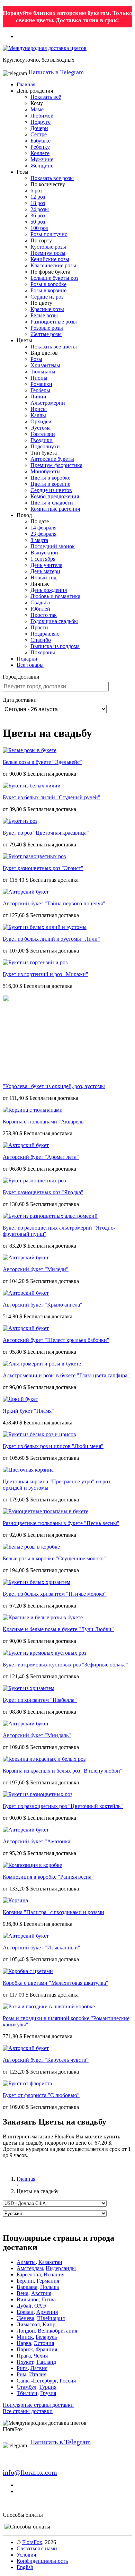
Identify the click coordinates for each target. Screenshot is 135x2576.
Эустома (40, 428)
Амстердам (30, 2268)
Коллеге (40, 153)
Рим (21, 2374)
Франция (46, 2349)
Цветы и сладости (52, 503)
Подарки (27, 659)
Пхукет (25, 2362)
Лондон (26, 2331)
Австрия (41, 2293)
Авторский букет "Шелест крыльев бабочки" (56, 1340)
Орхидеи (41, 421)
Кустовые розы (48, 247)
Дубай (24, 2306)
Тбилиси (27, 2393)
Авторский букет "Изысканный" (42, 1948)
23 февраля (43, 534)
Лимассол (28, 2324)
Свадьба (40, 602)
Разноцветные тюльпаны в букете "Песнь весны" (61, 1523)
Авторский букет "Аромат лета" (41, 1157)
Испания (54, 2275)
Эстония (44, 2343)
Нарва (24, 2343)
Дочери (39, 128)
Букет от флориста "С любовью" (41, 2095)
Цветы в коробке (50, 478)
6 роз (36, 191)
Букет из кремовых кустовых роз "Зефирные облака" (65, 1665)
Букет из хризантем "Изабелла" (40, 1700)
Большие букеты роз (54, 278)
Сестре (39, 134)
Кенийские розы (50, 259)
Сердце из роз (47, 297)
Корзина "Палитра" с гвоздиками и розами (53, 1912)
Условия (26, 2555)
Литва (48, 2299)
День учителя (46, 565)
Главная (26, 84)
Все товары (30, 665)
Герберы (40, 390)
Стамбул (26, 2387)
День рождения (49, 590)
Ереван (25, 2312)
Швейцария (51, 2318)
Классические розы (53, 265)
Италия (38, 2374)
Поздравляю (45, 634)
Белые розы (44, 315)
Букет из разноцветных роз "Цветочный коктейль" (63, 1806)
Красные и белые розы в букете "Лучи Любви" (58, 1629)
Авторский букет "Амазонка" (38, 1841)
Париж (25, 2349)
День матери (45, 571)
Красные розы (47, 309)
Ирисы (39, 409)
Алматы (26, 2262)
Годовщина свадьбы (54, 621)
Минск (25, 2337)
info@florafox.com (30, 2472)
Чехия (41, 2356)
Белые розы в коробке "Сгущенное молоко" (54, 1558)
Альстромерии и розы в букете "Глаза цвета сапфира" (66, 1375)
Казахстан (50, 2262)
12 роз (38, 197)
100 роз (39, 228)
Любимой (42, 116)
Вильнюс (28, 2299)
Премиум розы (48, 253)
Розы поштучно (49, 234)
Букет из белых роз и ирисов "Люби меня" (53, 1446)
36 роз (38, 216)
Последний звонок (53, 546)
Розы (36, 359)
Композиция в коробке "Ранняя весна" (48, 1877)
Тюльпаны (43, 372)
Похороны (43, 652)
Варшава (27, 2287)
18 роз (38, 203)
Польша (49, 2287)
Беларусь (46, 2337)
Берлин (25, 2281)
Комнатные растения (55, 509)
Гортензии (43, 434)
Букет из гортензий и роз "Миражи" (46, 974)
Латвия (39, 2368)
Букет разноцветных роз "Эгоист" (43, 868)
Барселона (29, 2275)
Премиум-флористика (56, 465)
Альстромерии (48, 403)
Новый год (43, 578)
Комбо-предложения (55, 496)
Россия (68, 2381)
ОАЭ (40, 2306)
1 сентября (43, 559)
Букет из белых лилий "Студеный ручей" (52, 797)
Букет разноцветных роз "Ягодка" (43, 1192)
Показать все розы (52, 178)
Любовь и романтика (55, 596)
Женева (25, 2318)
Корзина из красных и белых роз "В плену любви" (63, 1771)
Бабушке (40, 141)
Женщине (42, 166)
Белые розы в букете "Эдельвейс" (42, 762)
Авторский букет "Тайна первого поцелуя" (54, 903)
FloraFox (32, 2542)
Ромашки (41, 384)
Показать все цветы (54, 347)
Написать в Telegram (56, 72)
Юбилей (40, 609)
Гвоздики (42, 440)
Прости (39, 627)
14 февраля (43, 528)
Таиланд (46, 2362)
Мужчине (42, 159)
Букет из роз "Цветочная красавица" (46, 833)
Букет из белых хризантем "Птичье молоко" (55, 1594)
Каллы (38, 415)
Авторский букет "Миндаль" (37, 1735)
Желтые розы (46, 334)
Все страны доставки (28, 2411)
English (25, 2567)
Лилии (38, 397)
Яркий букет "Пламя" (28, 1411)
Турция (48, 2387)
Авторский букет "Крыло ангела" (43, 1305)
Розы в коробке (48, 284)
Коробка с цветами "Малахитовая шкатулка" (56, 1983)
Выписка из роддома (55, 646)
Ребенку (40, 147)
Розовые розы (47, 328)
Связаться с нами (37, 2548)
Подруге (40, 122)
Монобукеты (46, 471)
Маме (37, 109)
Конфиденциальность (42, 2561)
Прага (24, 2356)
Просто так (44, 615)
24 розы (40, 209)
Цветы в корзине (50, 484)
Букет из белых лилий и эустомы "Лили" (51, 939)
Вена (22, 2293)
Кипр (49, 2324)
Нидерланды (61, 2268)
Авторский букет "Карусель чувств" (46, 2060)
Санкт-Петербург (37, 2381)
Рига (22, 2368)
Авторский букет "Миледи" (36, 1269)
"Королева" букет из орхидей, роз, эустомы (54, 1086)
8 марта (39, 540)
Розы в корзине (48, 290)
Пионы (39, 378)
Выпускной (44, 553)
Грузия (48, 2393)
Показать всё (46, 97)
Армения (47, 2312)
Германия (48, 2281)
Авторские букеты (52, 459)
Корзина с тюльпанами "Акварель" (44, 1122)
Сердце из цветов (51, 490)
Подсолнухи (45, 446)
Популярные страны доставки (38, 2405)
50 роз (38, 222)
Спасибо (41, 640)
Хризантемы (45, 365)
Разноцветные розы (54, 322)
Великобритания (57, 2331)
